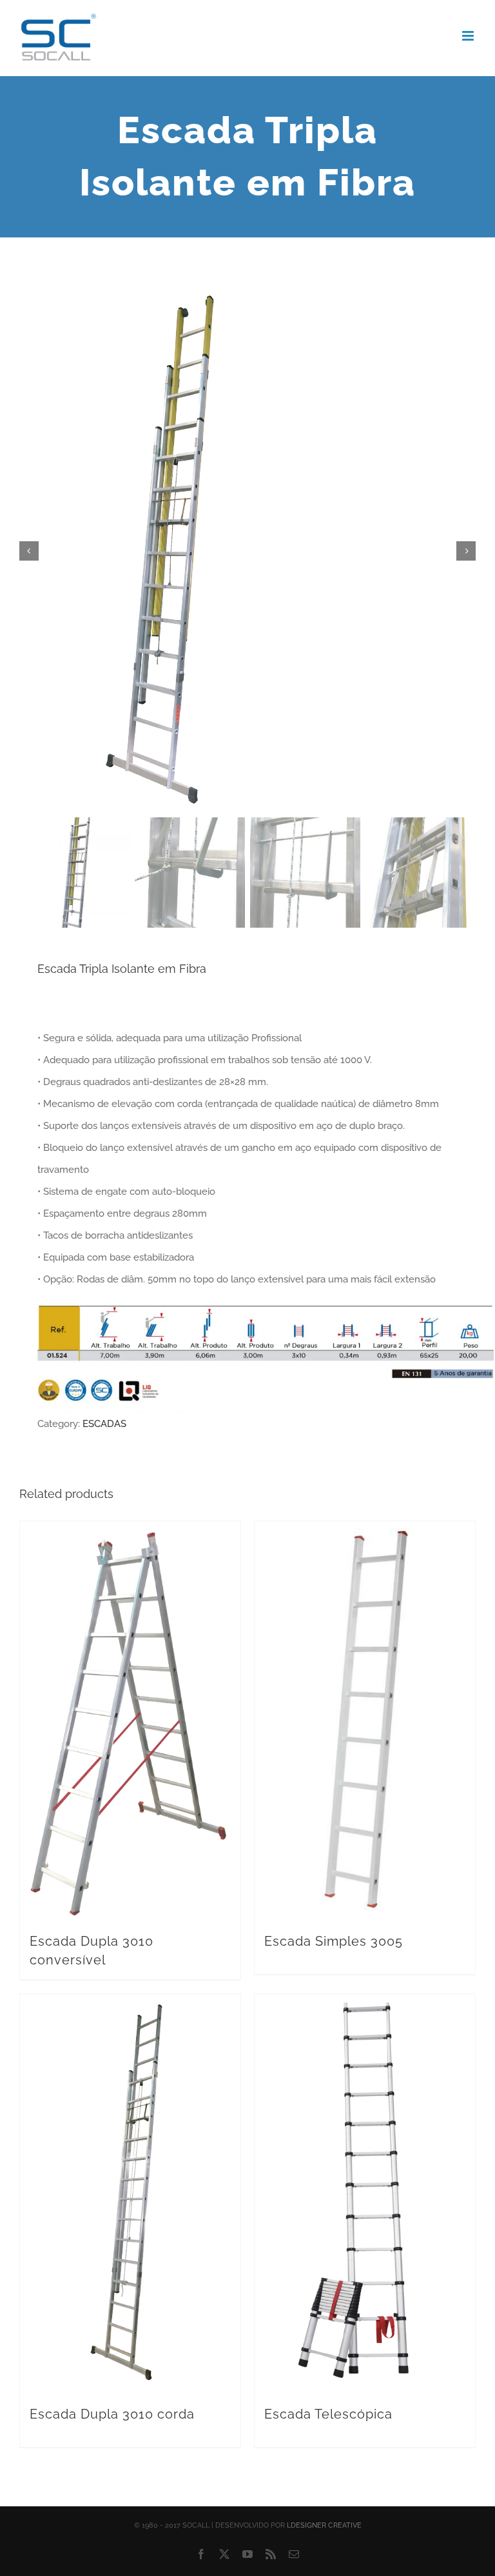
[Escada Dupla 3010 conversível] (130, 1720)
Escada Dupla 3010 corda (112, 2414)
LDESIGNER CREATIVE (324, 2525)
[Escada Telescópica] (365, 2193)
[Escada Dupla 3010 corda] (130, 2193)
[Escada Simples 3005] (365, 1720)
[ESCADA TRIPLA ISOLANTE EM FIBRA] (247, 551)
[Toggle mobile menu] (469, 36)
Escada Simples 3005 (334, 1941)
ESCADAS (104, 1424)
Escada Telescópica (328, 2414)
